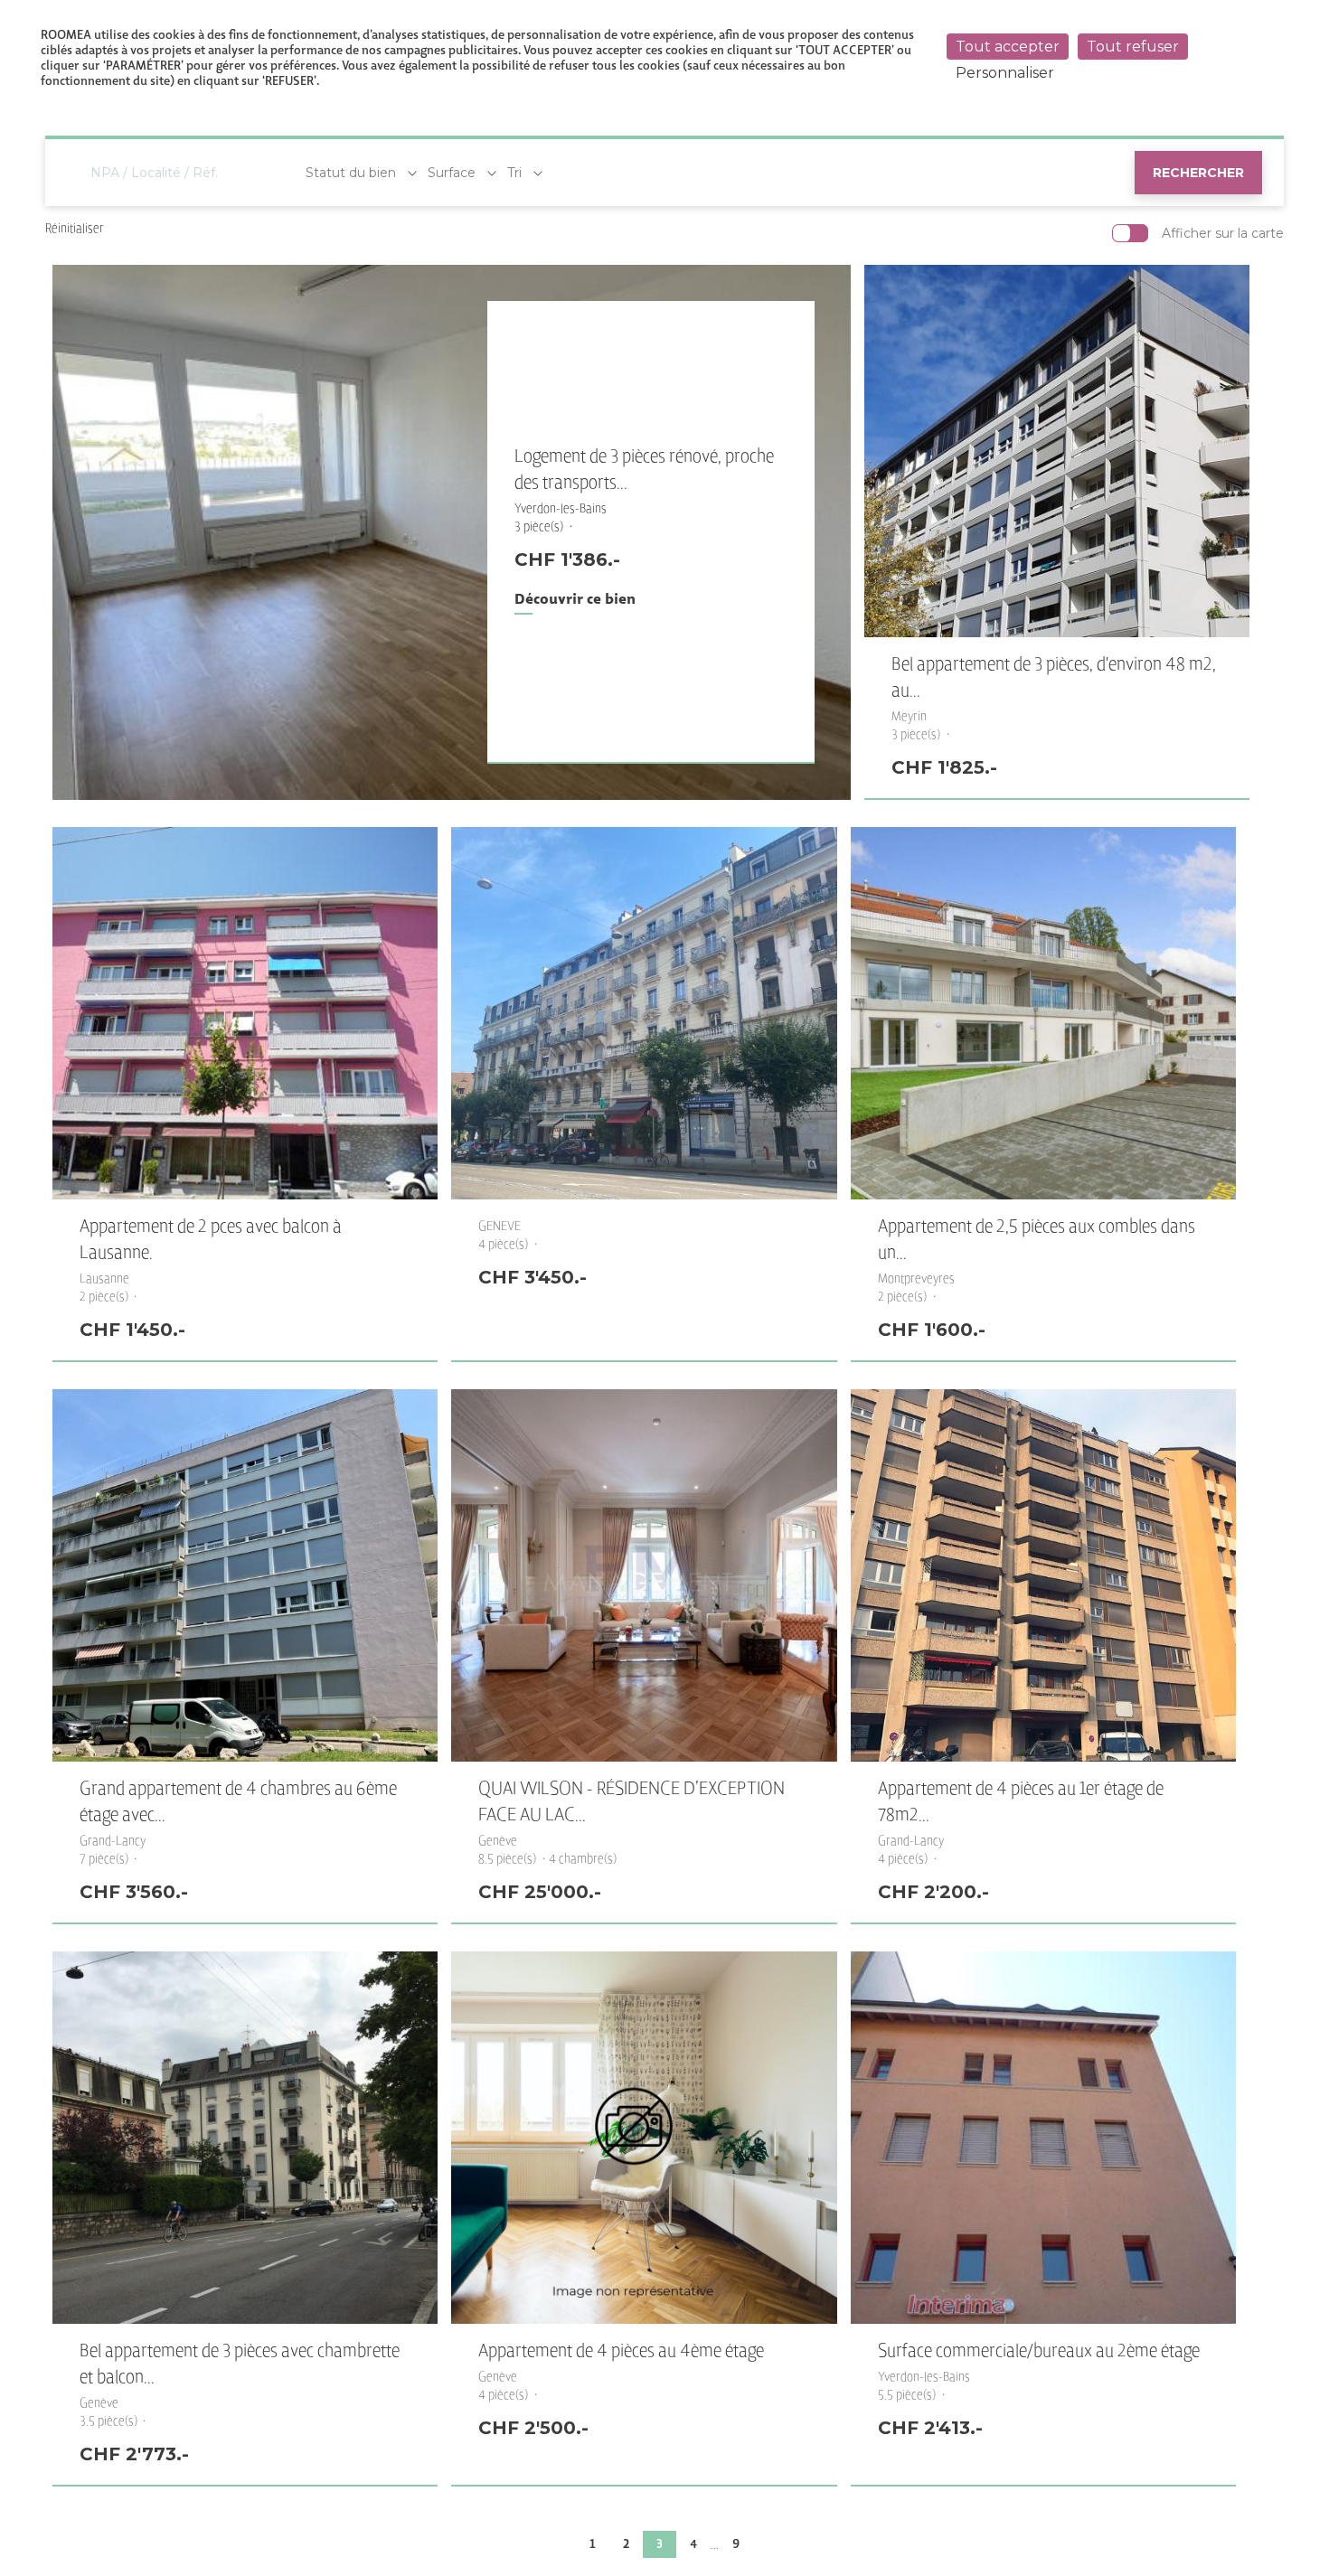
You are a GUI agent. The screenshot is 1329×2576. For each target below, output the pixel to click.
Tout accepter (1008, 47)
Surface (452, 173)
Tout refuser (1133, 47)
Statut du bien (351, 173)
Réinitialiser (75, 228)
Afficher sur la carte (1223, 233)
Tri (514, 173)
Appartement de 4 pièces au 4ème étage (621, 2351)
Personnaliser (1005, 73)
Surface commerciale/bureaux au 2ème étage (1039, 2351)
